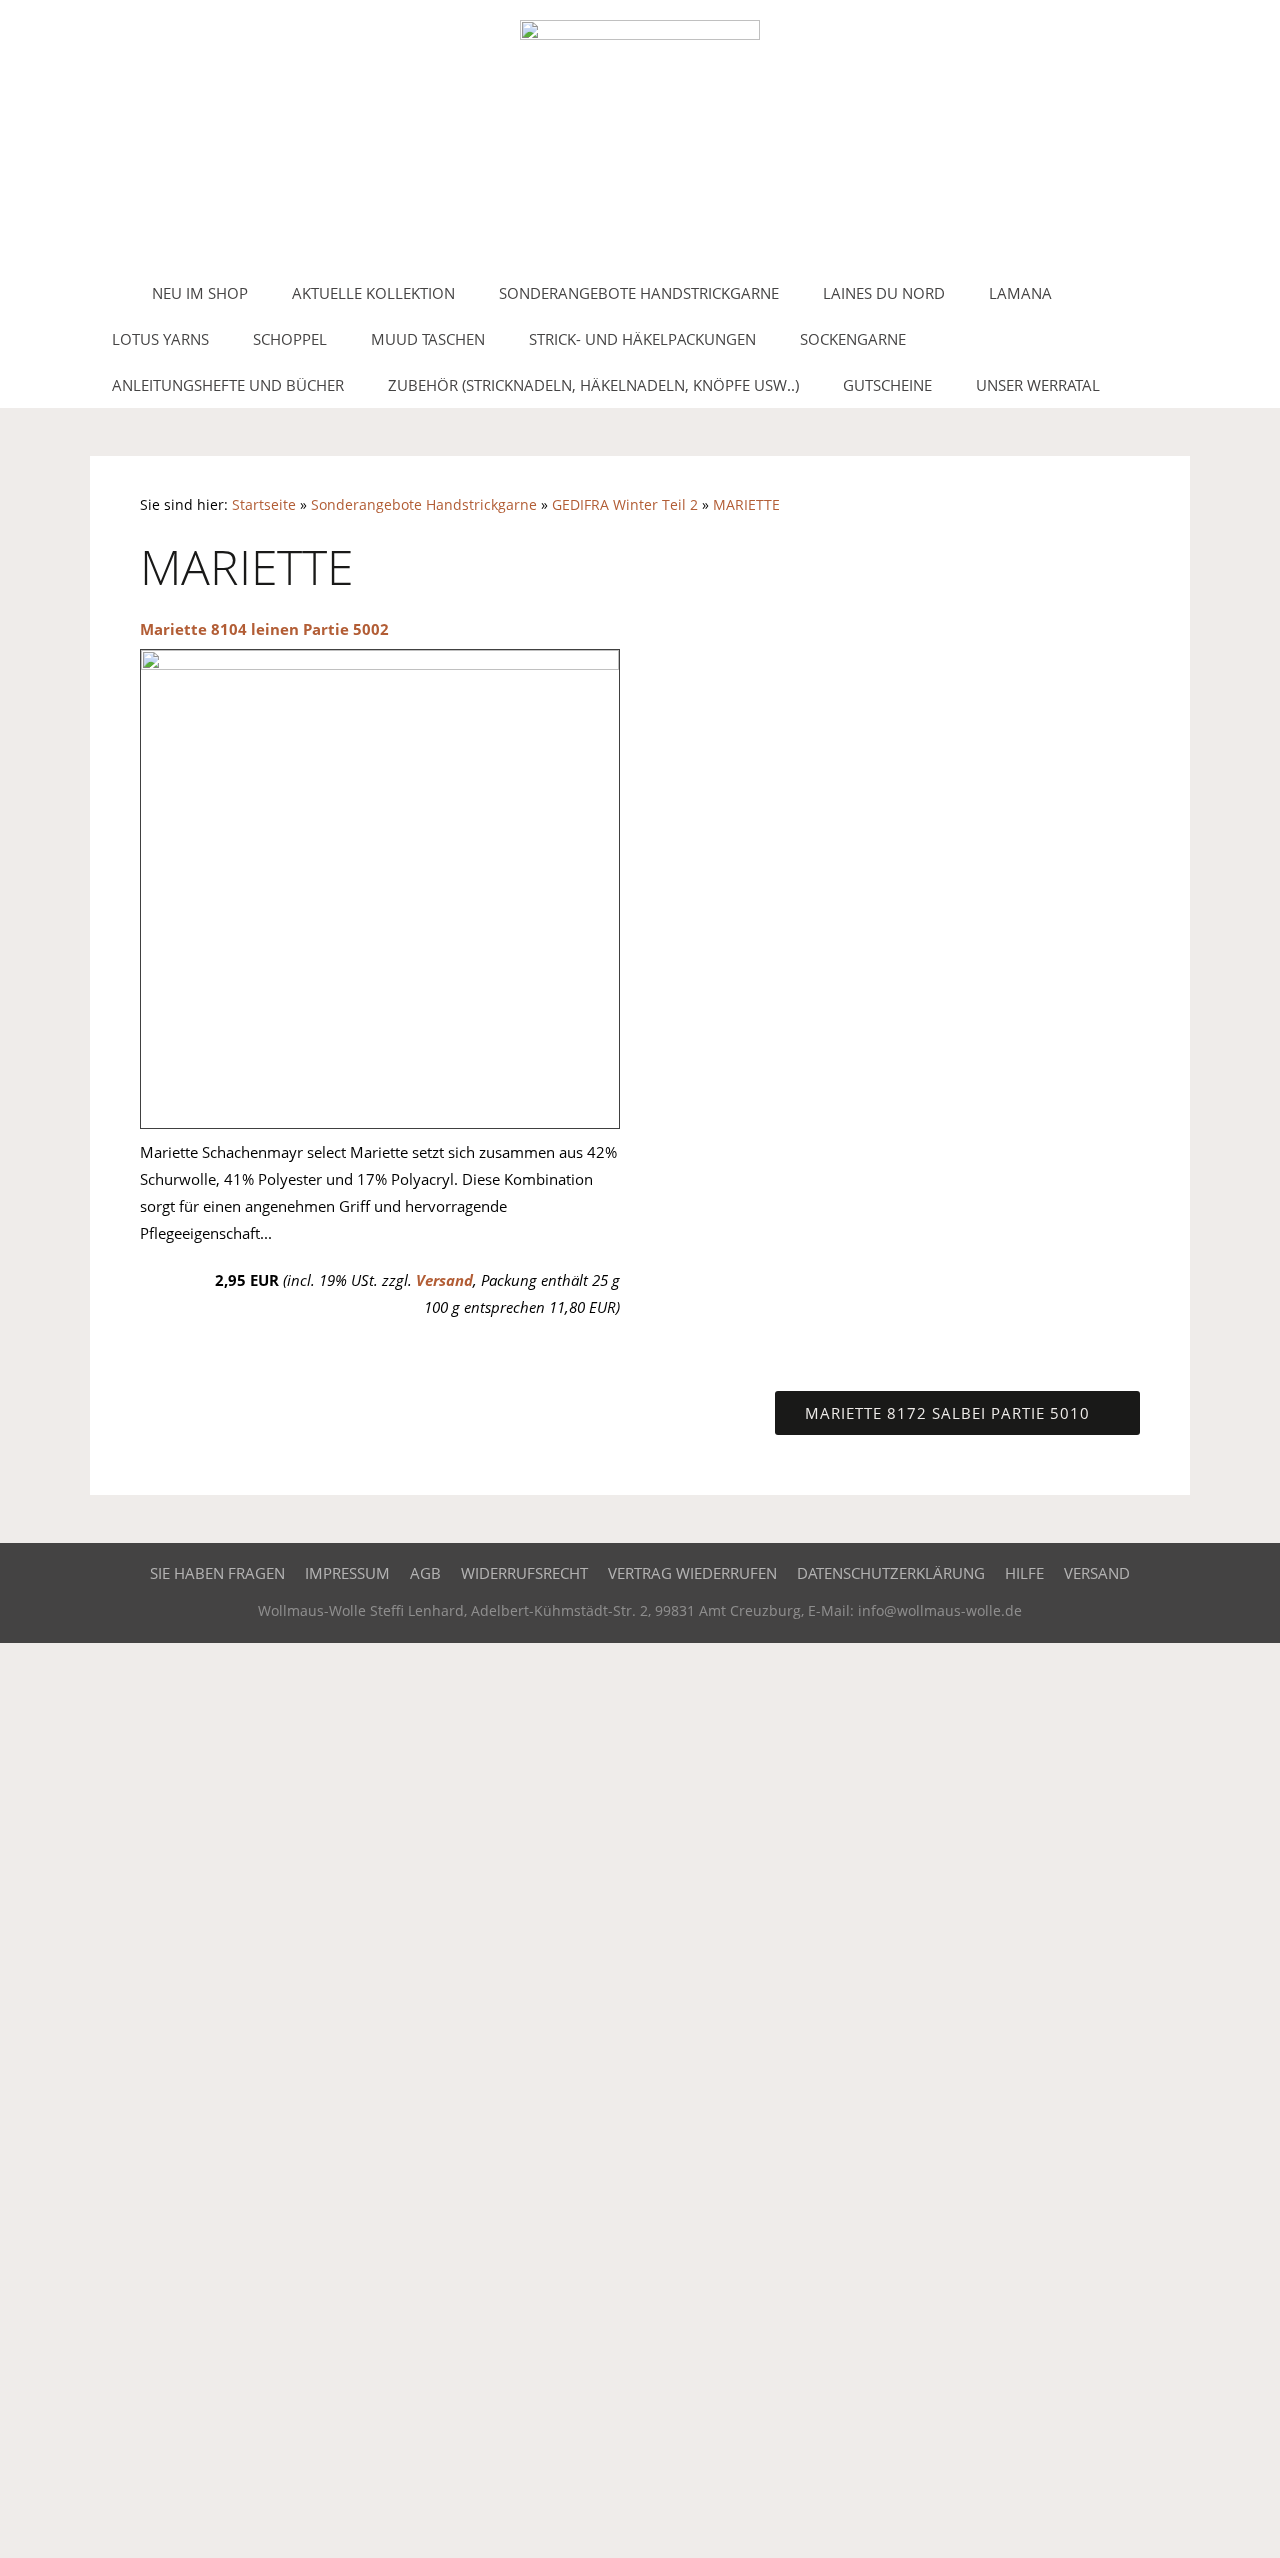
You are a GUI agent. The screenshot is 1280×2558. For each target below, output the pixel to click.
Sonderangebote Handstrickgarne (424, 505)
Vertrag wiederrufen (692, 1573)
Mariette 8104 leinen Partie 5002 (264, 629)
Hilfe (1024, 1573)
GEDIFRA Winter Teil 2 (625, 505)
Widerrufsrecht (524, 1573)
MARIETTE (746, 505)
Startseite (264, 505)
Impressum (347, 1573)
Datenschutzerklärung (891, 1573)
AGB (425, 1573)
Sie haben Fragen (217, 1573)
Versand (444, 1280)
